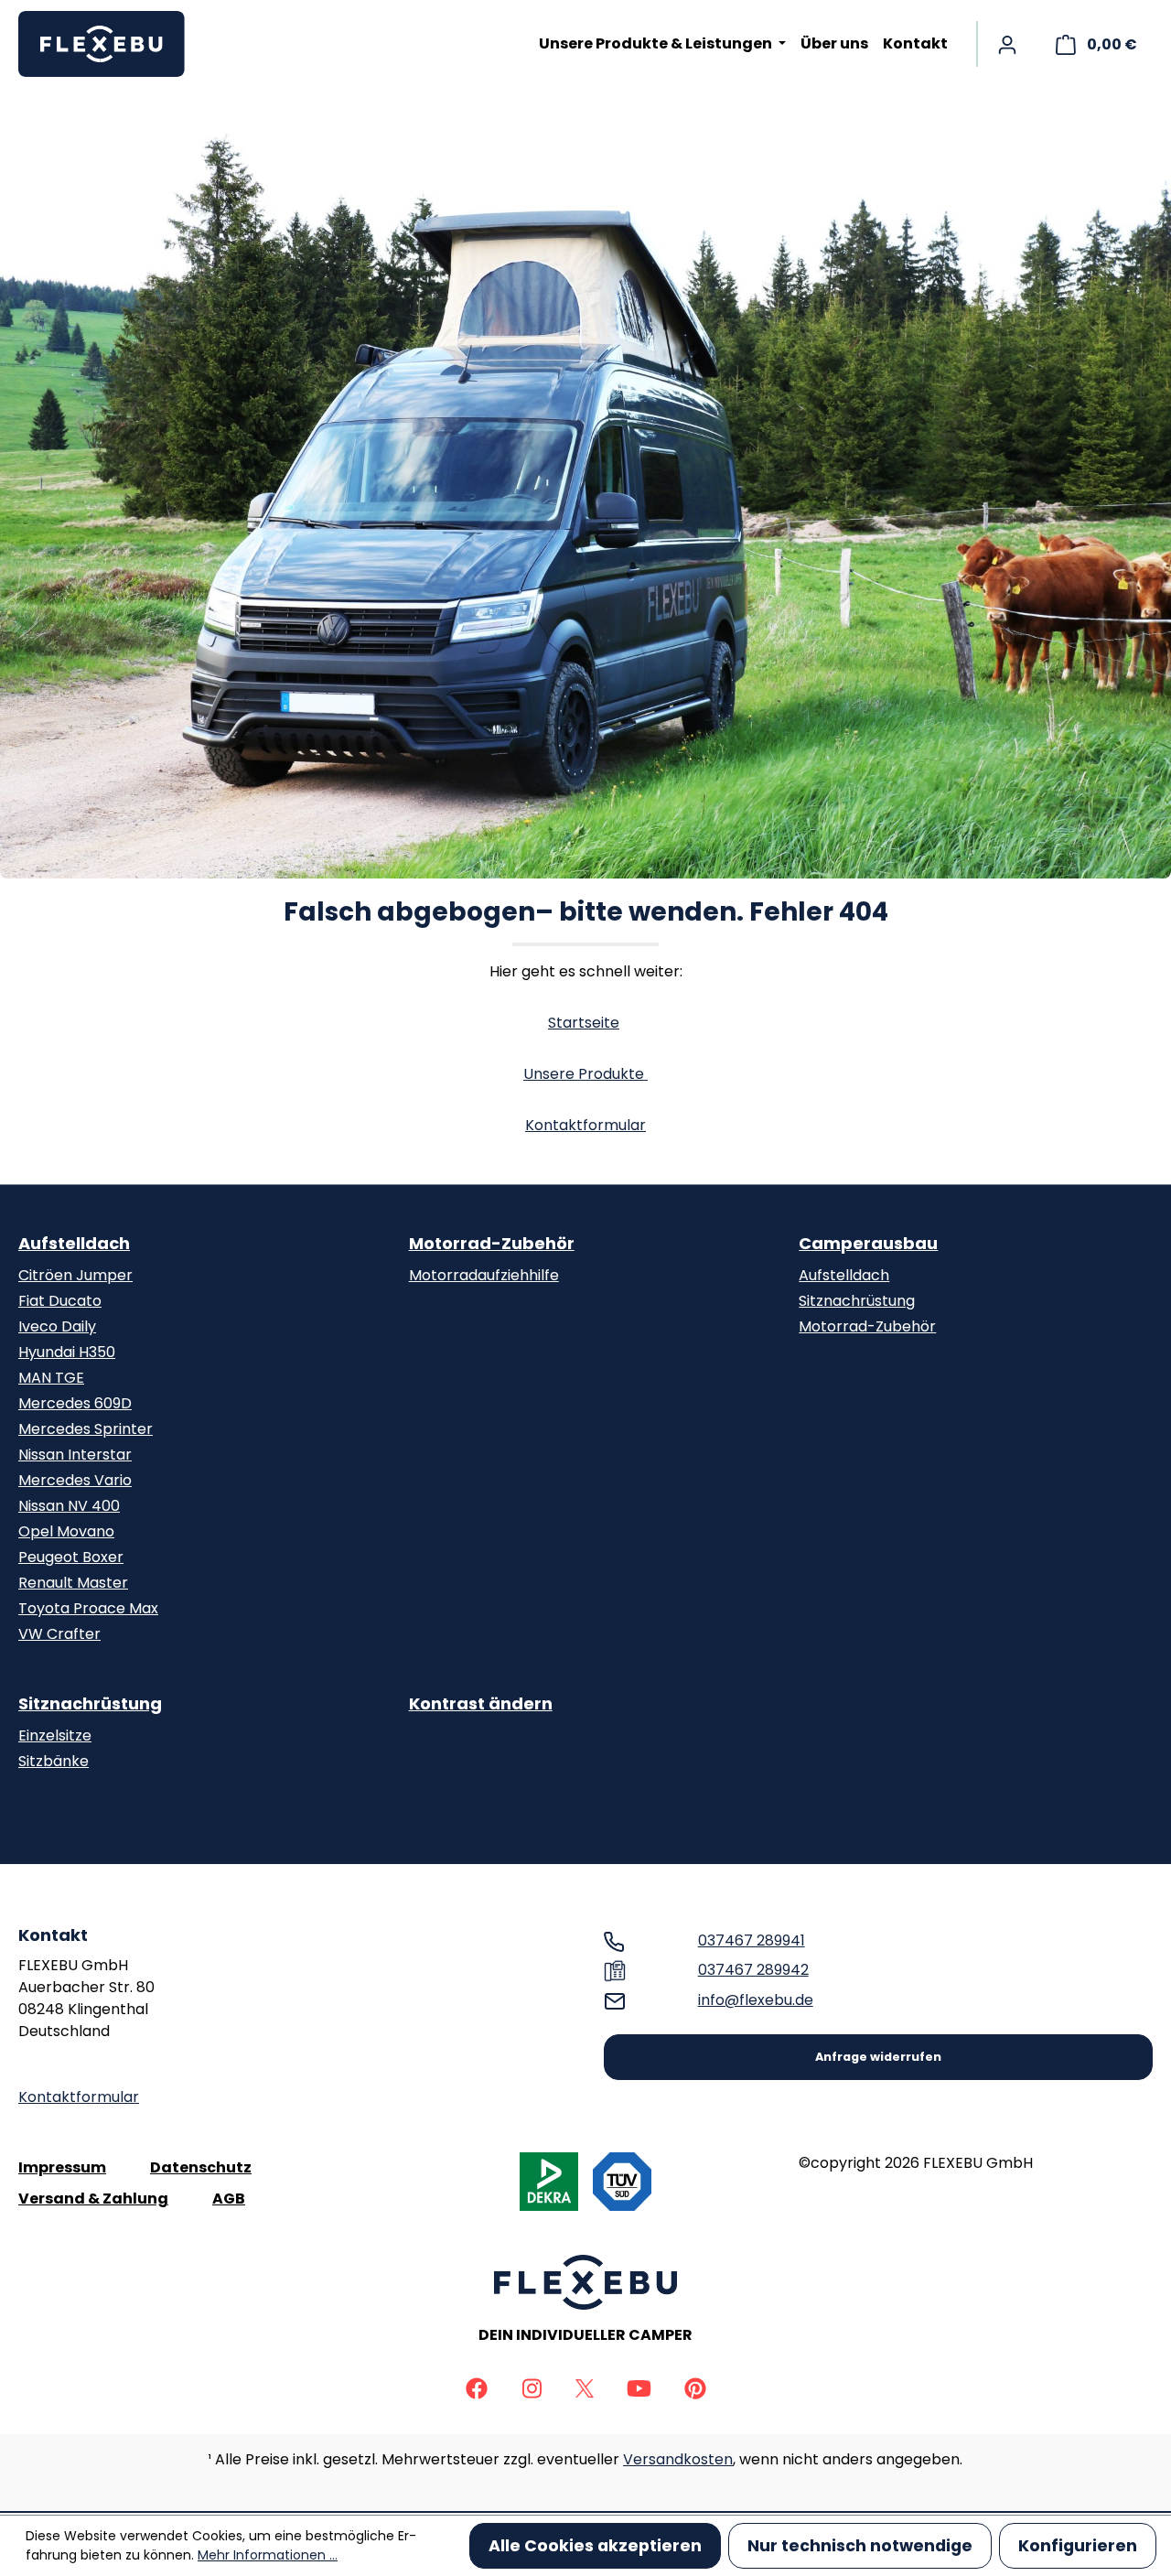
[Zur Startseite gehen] (110, 44)
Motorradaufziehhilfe (484, 1275)
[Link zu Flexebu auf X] (585, 2387)
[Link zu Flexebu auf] (477, 2387)
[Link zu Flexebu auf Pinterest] (695, 2387)
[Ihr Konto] (1007, 44)
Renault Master (73, 1583)
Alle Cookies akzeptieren (595, 2546)
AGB (229, 2199)
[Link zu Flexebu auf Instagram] (532, 2387)
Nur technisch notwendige (860, 2546)
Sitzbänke (54, 1761)
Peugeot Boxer (71, 1557)
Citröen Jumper (75, 1275)
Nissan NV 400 (69, 1506)
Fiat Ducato (60, 1301)
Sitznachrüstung (857, 1301)
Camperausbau (868, 1243)
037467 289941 (752, 1940)
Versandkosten (678, 2459)
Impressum (62, 2167)
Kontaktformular (585, 1125)
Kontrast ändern (481, 1703)
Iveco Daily (57, 1326)
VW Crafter (59, 1634)
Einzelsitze (55, 1735)
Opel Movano (66, 1531)
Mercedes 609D (75, 1403)
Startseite (584, 1023)
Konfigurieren (1078, 2546)
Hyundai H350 (67, 1352)
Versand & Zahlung (93, 2199)
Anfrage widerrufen (878, 2057)
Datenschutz (201, 2167)
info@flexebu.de (756, 2000)
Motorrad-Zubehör (492, 1243)
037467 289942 (753, 1970)
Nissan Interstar (75, 1455)
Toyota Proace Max (88, 1608)
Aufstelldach (74, 1243)
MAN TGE (51, 1378)
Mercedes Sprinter (86, 1429)
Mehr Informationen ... (268, 2555)
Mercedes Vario (75, 1480)
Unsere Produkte (585, 1074)
